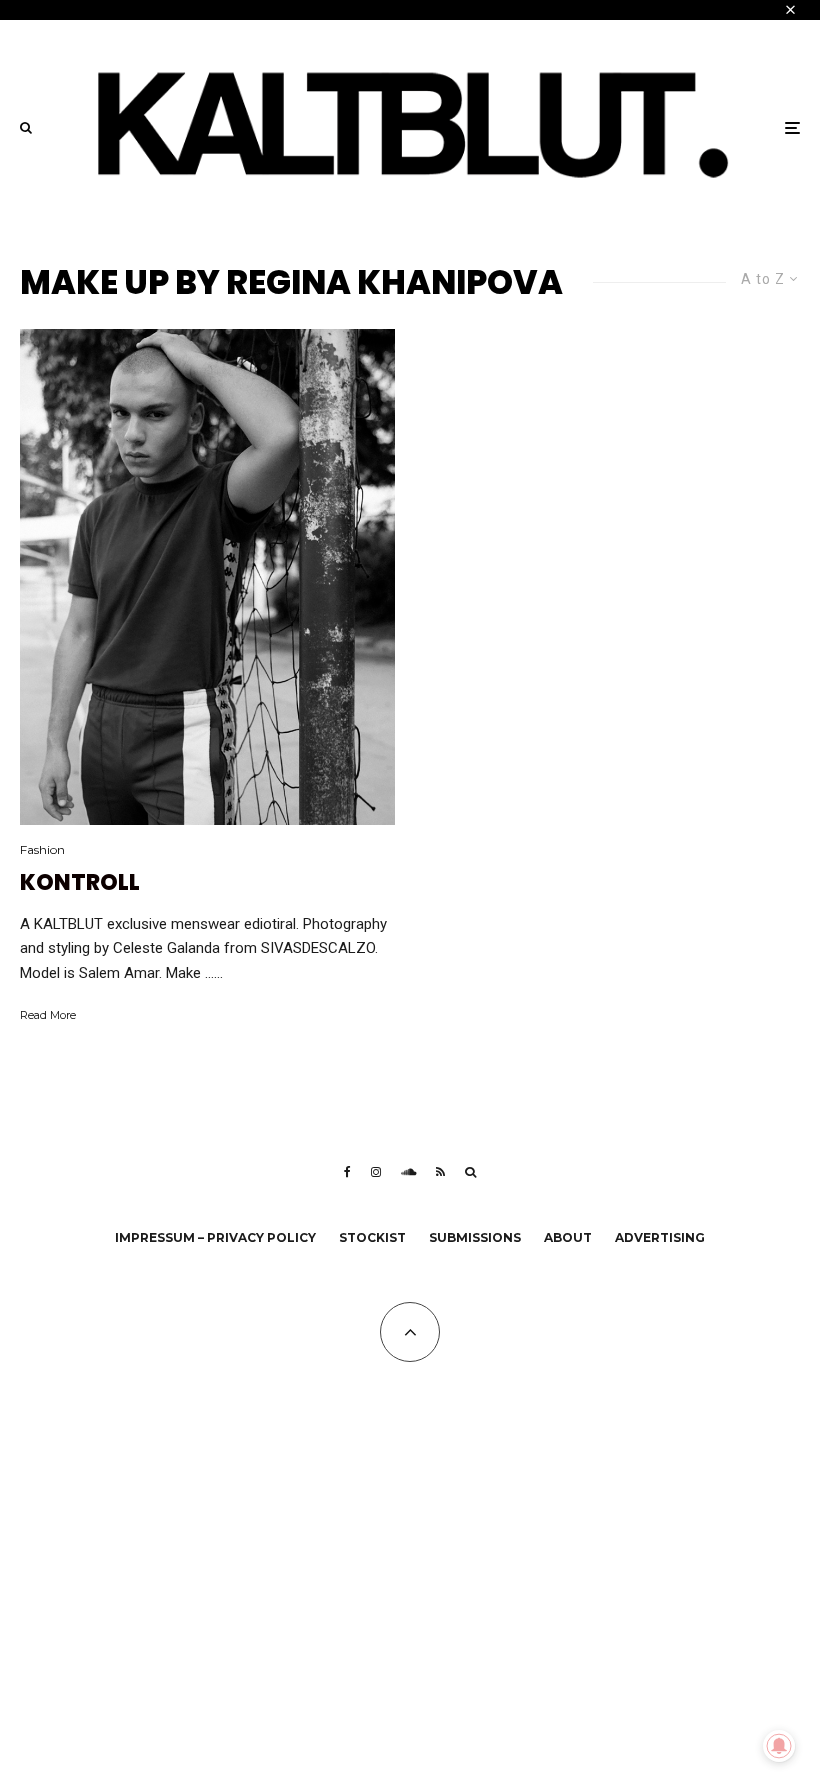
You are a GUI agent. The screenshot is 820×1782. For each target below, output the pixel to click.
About (568, 1237)
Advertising (660, 1237)
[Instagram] (376, 1172)
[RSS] (440, 1172)
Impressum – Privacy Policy (215, 1237)
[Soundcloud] (408, 1172)
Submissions (475, 1237)
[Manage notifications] (779, 1746)
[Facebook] (347, 1172)
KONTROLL (80, 883)
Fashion (42, 849)
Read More (48, 1015)
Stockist (372, 1237)
